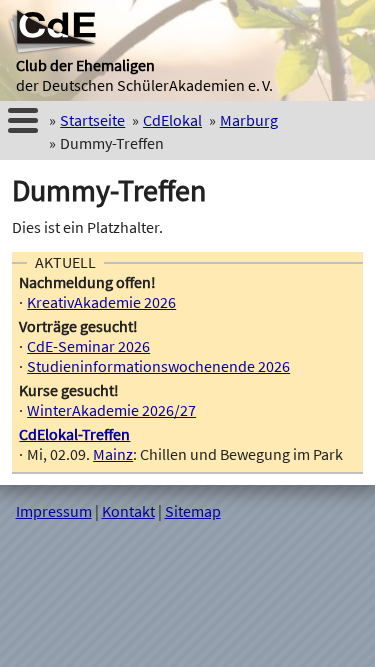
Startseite (92, 120)
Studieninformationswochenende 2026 (158, 366)
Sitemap (193, 511)
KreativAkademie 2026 (101, 302)
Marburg (249, 120)
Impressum (54, 511)
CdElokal (172, 120)
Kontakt (128, 511)
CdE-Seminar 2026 (88, 346)
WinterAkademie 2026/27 (111, 410)
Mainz (113, 454)
